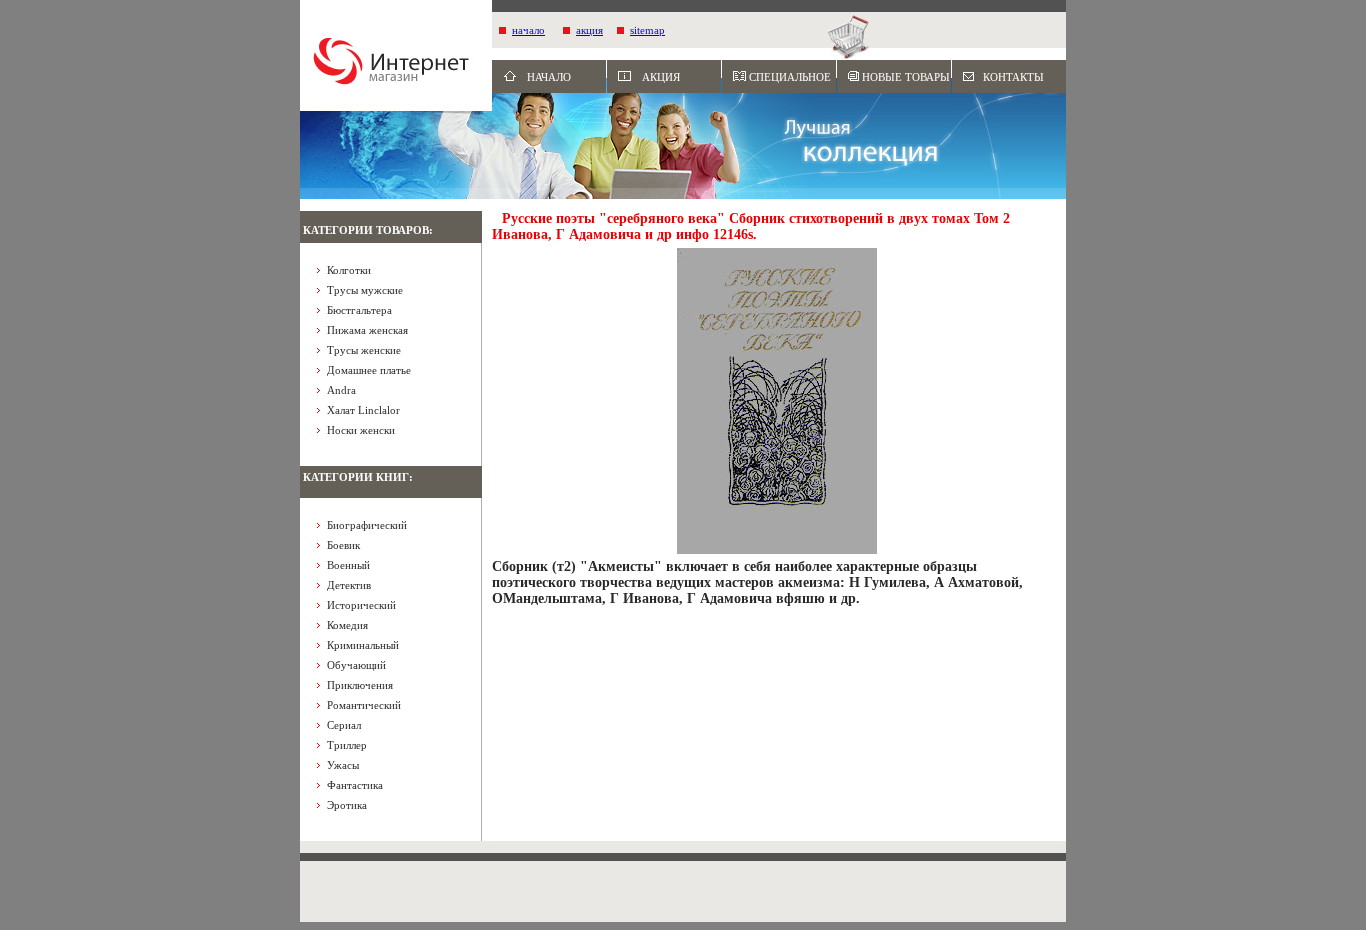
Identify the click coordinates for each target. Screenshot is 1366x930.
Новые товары (906, 77)
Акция (661, 77)
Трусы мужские (365, 290)
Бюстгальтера (359, 310)
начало (528, 30)
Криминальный (363, 645)
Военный (348, 565)
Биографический (367, 525)
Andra (341, 390)
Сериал (344, 725)
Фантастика (355, 785)
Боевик (343, 545)
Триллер (347, 745)
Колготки (349, 270)
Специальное (790, 77)
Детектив (349, 585)
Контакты (1013, 77)
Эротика (347, 805)
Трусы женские (364, 350)
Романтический (364, 705)
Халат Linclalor (363, 410)
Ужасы (343, 765)
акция (589, 30)
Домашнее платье (369, 370)
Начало (549, 77)
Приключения (360, 685)
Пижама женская (367, 330)
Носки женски (361, 430)
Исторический (361, 605)
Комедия (347, 625)
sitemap (647, 30)
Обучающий (356, 665)
